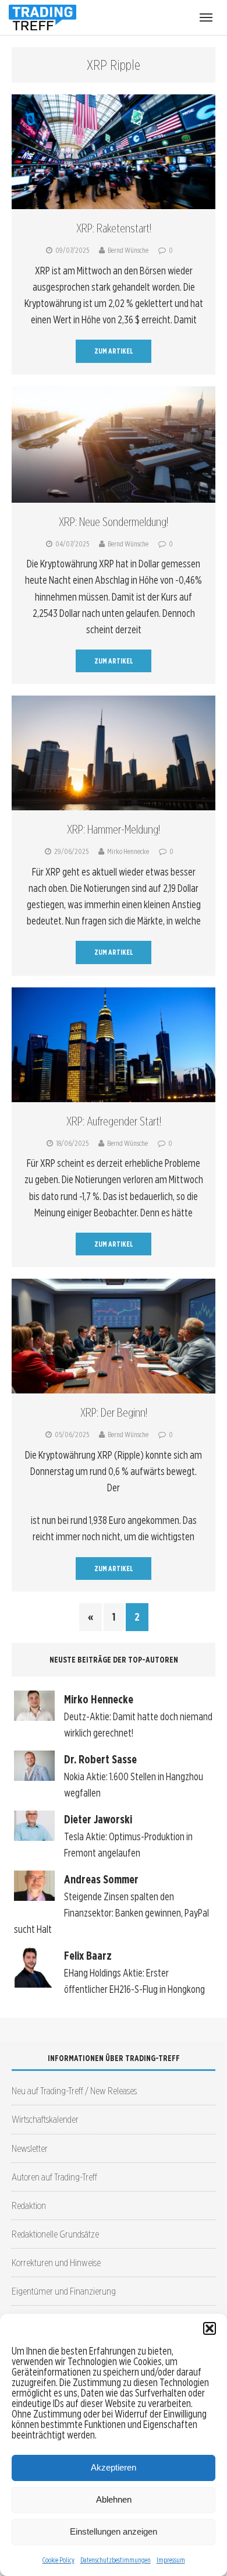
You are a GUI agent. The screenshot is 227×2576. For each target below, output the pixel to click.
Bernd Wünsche (128, 250)
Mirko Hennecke (128, 851)
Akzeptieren (114, 2467)
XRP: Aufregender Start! (114, 1121)
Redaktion (29, 2205)
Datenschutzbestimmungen (116, 2560)
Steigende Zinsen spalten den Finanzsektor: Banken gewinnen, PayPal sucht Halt (111, 1913)
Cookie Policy (58, 2560)
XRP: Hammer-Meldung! (114, 830)
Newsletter (30, 2148)
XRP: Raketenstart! (114, 228)
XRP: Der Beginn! (114, 1413)
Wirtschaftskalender (45, 2119)
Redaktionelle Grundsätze (55, 2234)
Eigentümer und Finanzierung (64, 2291)
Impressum (171, 2560)
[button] (210, 2328)
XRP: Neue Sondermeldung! (114, 522)
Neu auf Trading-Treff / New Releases (74, 2090)
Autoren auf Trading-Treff (54, 2177)
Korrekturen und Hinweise (56, 2262)
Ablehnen (114, 2499)
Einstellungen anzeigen (114, 2531)
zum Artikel (114, 351)
